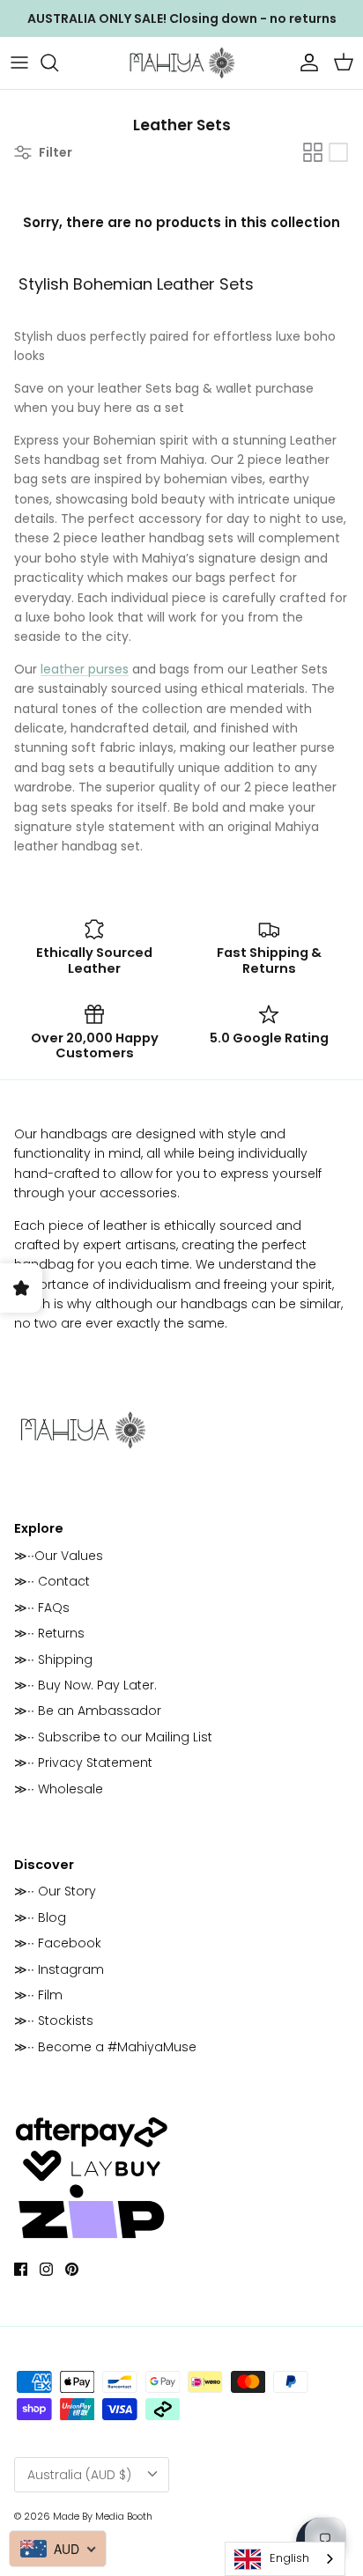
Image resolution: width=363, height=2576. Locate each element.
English (289, 2558)
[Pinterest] (72, 2269)
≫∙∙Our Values (59, 1556)
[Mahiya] (181, 63)
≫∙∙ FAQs (42, 1608)
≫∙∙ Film (38, 1995)
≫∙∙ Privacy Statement (83, 1763)
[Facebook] (21, 2269)
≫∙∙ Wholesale (59, 1789)
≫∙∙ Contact (52, 1581)
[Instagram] (46, 2269)
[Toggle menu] (19, 63)
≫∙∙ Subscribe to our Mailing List (113, 1737)
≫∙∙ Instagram (59, 1969)
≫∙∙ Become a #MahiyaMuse (105, 2047)
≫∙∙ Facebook (58, 1943)
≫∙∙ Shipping (53, 1660)
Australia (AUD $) (79, 2475)
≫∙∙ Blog (40, 1917)
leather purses (85, 669)
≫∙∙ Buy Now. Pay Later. (85, 1685)
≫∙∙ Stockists (54, 2020)
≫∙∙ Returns (49, 1633)
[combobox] (285, 2559)
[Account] (305, 63)
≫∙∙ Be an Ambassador (88, 1711)
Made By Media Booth (103, 2516)
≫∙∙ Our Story (55, 1891)
